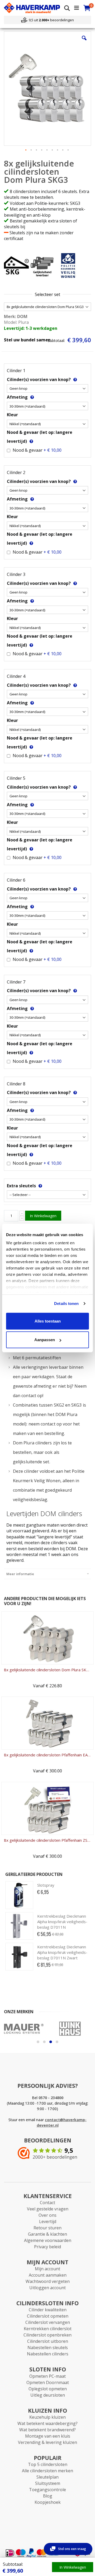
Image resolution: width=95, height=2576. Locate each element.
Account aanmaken (48, 2275)
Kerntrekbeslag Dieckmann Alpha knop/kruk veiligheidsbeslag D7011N (62, 1922)
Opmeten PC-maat (47, 2376)
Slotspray (46, 1885)
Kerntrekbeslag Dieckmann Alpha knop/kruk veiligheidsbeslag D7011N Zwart (62, 1952)
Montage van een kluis (48, 2436)
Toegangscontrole (47, 2490)
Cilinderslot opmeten (48, 2316)
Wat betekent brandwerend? (47, 2430)
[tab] (47, 1574)
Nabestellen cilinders (48, 2354)
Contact (47, 2203)
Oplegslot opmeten (48, 2389)
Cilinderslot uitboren (48, 2341)
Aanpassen (45, 1340)
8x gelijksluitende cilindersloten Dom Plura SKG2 (47, 1670)
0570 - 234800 (51, 2098)
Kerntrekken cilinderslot (48, 2329)
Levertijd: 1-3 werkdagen (31, 328)
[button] (84, 42)
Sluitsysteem (48, 2483)
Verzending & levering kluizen (47, 2442)
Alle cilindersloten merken (47, 2471)
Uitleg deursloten (48, 2395)
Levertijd (48, 2221)
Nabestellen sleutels (48, 2348)
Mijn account (47, 2269)
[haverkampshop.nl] (32, 8)
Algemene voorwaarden (48, 2240)
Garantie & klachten (47, 2234)
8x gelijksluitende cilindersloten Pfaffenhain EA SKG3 (47, 1755)
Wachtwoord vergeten (48, 2281)
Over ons (47, 2215)
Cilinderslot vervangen (48, 2322)
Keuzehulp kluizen (47, 2417)
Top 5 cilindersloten (48, 2464)
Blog (48, 2496)
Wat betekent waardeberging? (47, 2423)
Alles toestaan (48, 1321)
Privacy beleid (47, 2247)
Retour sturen (47, 2228)
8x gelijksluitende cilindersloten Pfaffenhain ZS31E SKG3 (47, 1840)
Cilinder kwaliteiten (48, 2310)
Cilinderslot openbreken (47, 2335)
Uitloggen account (47, 2288)
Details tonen (66, 1303)
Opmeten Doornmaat (48, 2382)
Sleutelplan (47, 2477)
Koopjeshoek (48, 2502)
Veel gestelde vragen (48, 2209)
